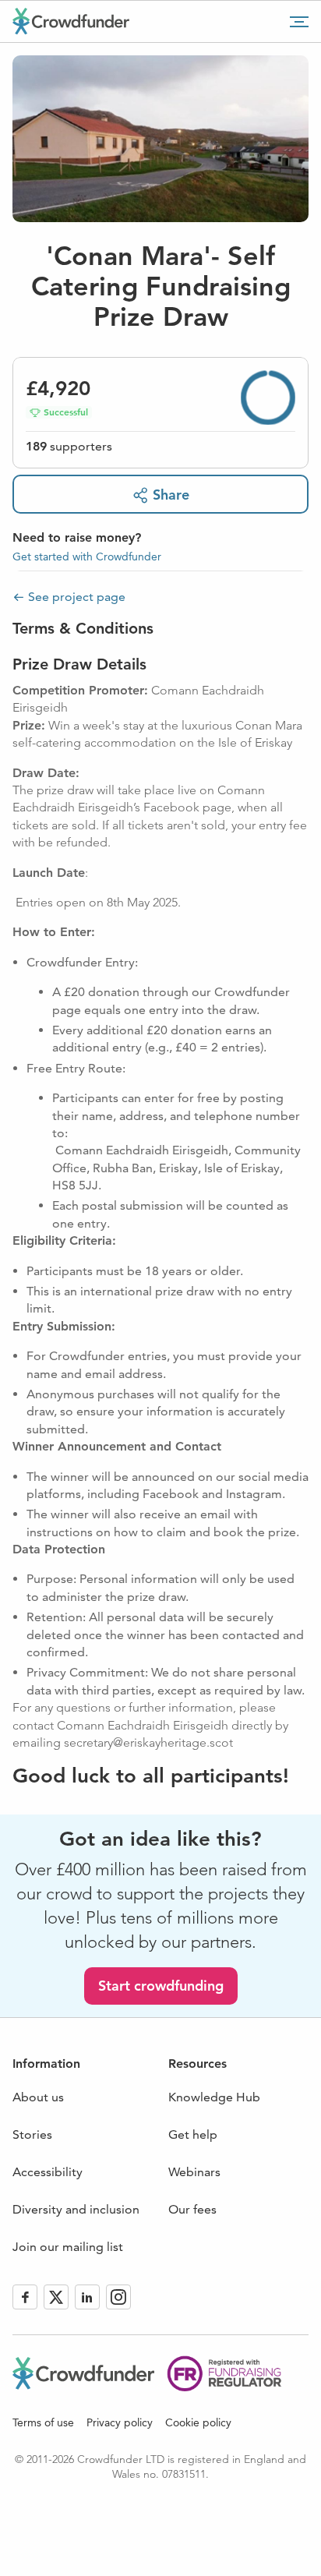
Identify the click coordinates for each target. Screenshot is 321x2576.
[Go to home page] (71, 21)
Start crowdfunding (161, 1986)
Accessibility (48, 2172)
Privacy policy (120, 2422)
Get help (193, 2134)
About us (38, 2097)
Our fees (192, 2209)
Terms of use (43, 2422)
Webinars (194, 2172)
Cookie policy (198, 2422)
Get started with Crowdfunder (87, 557)
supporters (69, 446)
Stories (32, 2134)
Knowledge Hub (214, 2097)
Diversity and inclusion (76, 2209)
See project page (77, 597)
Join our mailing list (68, 2247)
